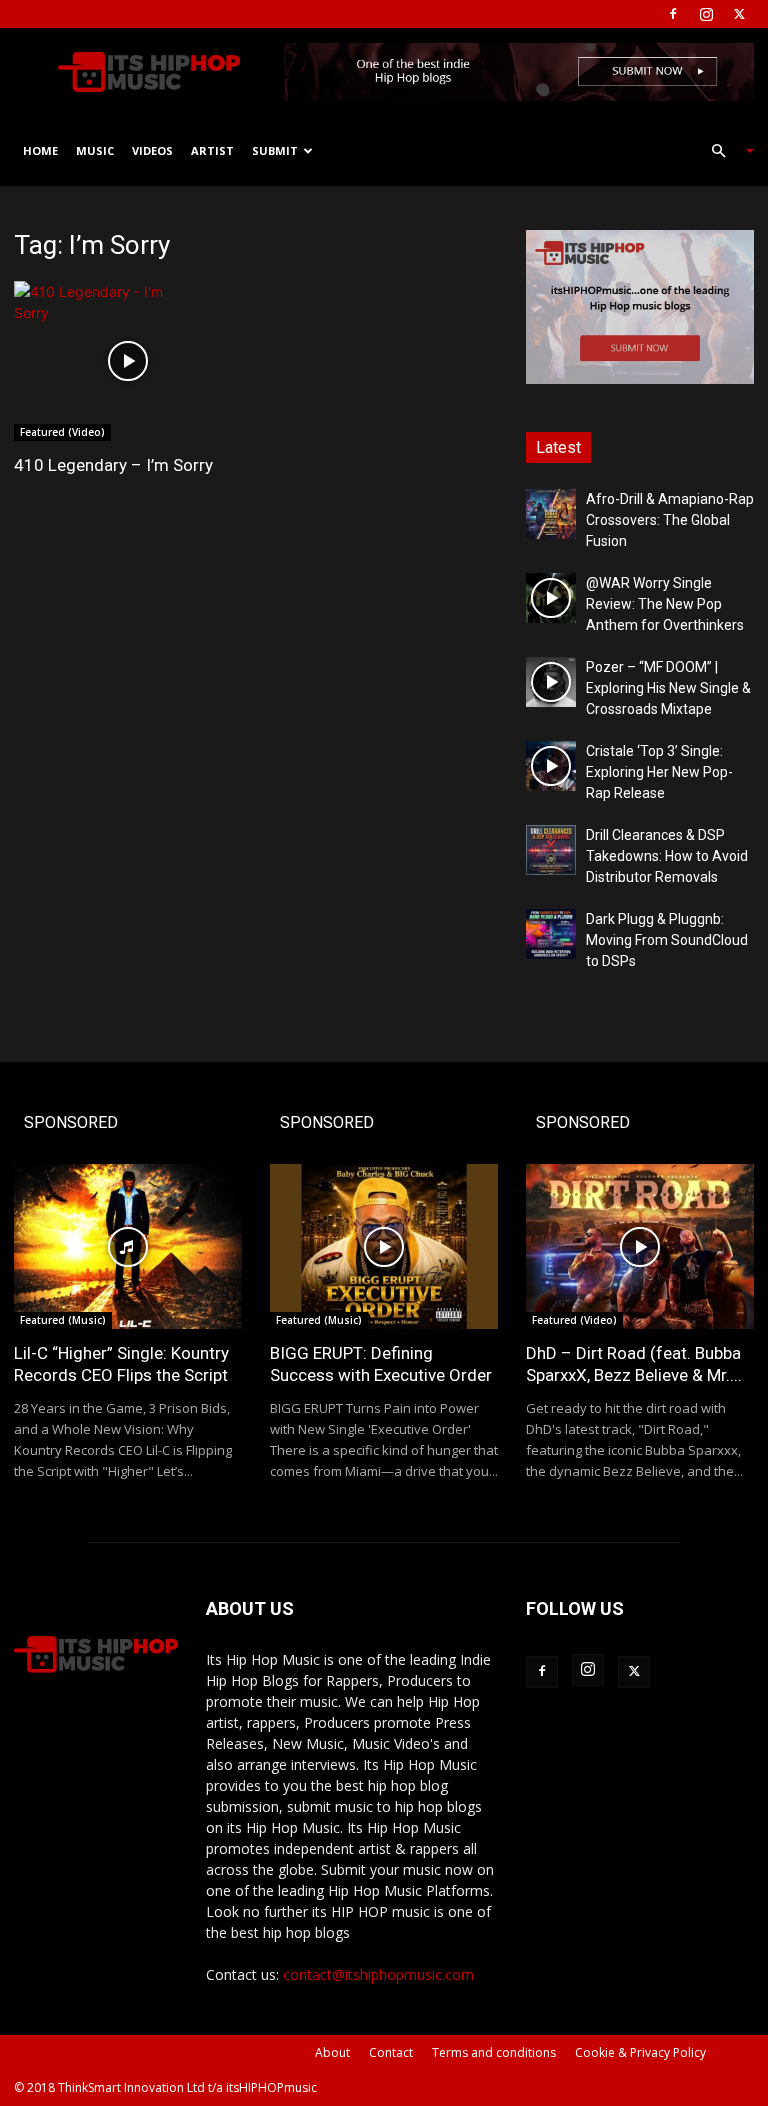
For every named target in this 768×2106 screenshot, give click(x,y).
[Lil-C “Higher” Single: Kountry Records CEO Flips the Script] (128, 1246)
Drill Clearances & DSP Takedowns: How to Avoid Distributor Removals (667, 856)
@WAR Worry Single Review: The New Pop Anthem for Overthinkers (665, 604)
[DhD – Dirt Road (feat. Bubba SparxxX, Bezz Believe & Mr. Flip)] (640, 1246)
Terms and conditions (494, 2052)
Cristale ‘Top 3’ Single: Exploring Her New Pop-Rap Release (659, 772)
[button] (724, 151)
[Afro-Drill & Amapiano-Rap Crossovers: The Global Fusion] (551, 514)
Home (40, 150)
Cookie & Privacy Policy (640, 2052)
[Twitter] (739, 14)
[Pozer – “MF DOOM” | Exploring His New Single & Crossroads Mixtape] (551, 682)
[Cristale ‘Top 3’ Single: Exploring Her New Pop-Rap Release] (551, 766)
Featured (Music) (63, 1320)
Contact (391, 2052)
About (332, 2052)
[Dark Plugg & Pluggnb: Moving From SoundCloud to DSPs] (551, 934)
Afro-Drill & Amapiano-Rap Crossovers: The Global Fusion (670, 520)
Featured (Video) (62, 432)
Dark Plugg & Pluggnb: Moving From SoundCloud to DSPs (667, 940)
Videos (152, 150)
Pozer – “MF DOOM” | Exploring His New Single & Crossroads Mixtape (668, 688)
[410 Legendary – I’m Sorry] (128, 361)
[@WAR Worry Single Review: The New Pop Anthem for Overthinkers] (551, 598)
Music (95, 150)
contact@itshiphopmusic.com (378, 1974)
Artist (212, 150)
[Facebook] (673, 14)
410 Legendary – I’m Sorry (113, 465)
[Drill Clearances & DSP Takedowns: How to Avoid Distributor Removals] (551, 850)
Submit (275, 150)
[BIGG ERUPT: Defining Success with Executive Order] (384, 1246)
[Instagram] (706, 14)
